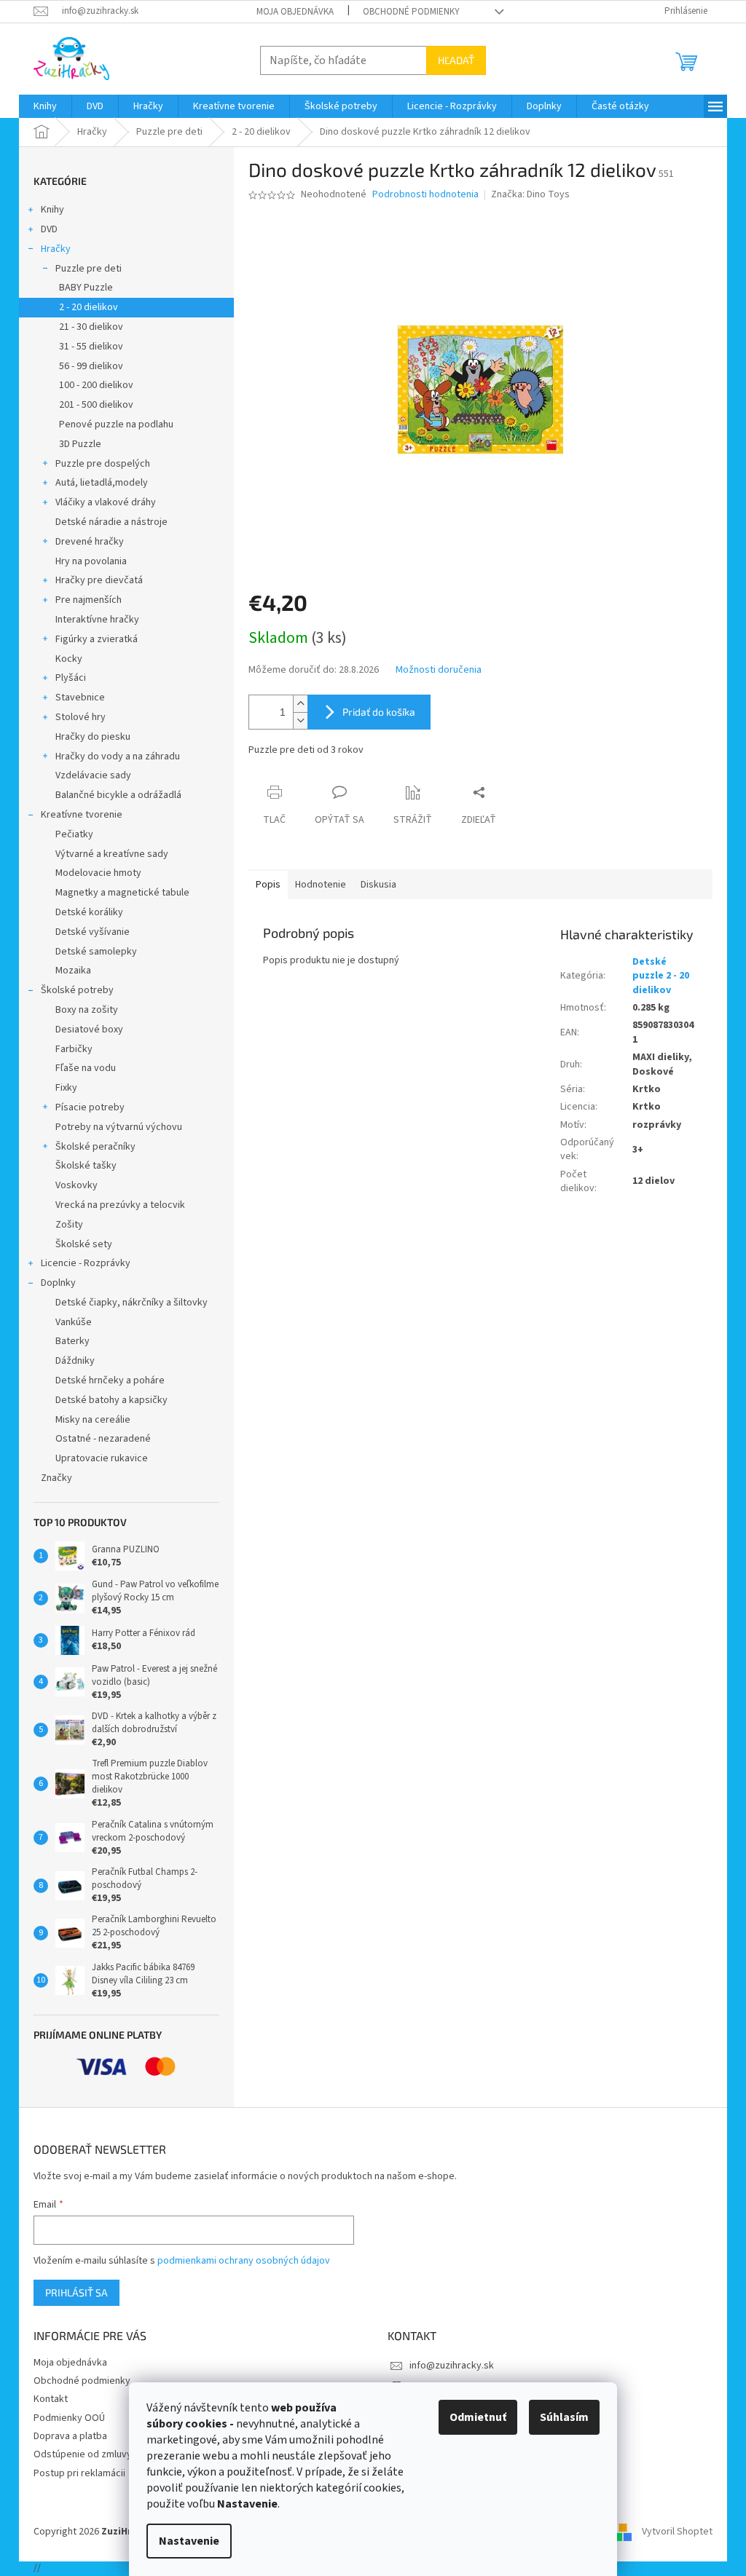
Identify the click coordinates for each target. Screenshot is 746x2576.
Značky (56, 1478)
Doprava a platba (70, 2436)
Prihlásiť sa (76, 2292)
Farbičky (74, 1049)
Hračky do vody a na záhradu (118, 756)
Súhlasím (564, 2417)
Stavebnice (80, 698)
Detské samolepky (96, 952)
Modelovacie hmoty (98, 873)
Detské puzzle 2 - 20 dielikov (661, 976)
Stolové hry (81, 717)
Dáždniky (75, 1361)
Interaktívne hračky (97, 620)
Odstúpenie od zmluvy (83, 2454)
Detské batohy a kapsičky (111, 1400)
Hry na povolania (91, 561)
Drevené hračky (90, 542)
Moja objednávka (295, 12)
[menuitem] (45, 106)
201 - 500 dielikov (96, 405)
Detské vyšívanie (93, 932)
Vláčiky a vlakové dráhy (106, 502)
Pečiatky (74, 834)
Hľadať (456, 60)
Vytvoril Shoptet (677, 2532)
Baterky (72, 1341)
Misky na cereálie (93, 1420)
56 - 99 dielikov (91, 366)
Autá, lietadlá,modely (102, 483)
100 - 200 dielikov (96, 385)
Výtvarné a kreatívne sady (112, 854)
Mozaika (73, 971)
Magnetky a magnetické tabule (122, 893)
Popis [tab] (268, 885)
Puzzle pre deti (89, 269)
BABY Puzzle (86, 288)
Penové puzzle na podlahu (116, 424)
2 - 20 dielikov (89, 307)
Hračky (56, 249)
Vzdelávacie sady (93, 775)
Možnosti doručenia (439, 670)
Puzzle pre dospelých (103, 464)
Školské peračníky (95, 1147)
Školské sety (84, 1244)
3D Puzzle (80, 444)
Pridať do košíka (379, 712)
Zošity (69, 1225)
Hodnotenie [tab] (321, 885)
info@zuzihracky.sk (452, 2366)
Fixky (66, 1088)
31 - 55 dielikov (91, 347)
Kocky (69, 659)
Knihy (52, 210)
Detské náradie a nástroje (111, 522)
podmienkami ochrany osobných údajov (244, 2261)
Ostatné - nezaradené (103, 1439)
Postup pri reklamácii (79, 2473)
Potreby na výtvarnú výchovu (119, 1127)
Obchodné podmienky (411, 12)
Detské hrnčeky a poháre (110, 1380)
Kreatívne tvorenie (82, 815)
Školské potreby (77, 990)
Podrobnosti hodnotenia (425, 195)
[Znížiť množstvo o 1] (300, 720)
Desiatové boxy (89, 1030)
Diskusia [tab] (378, 885)
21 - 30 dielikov (91, 327)
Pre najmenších (89, 600)
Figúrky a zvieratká (97, 639)
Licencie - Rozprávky (86, 1263)
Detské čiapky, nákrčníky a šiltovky (131, 1303)
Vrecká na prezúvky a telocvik (120, 1205)
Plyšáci (71, 678)
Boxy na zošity (87, 1010)
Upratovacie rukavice (102, 1458)
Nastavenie (189, 2541)
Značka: (530, 194)
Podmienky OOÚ (69, 2418)
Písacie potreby (90, 1107)
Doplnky (58, 1283)
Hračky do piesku (93, 737)
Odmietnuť (478, 2417)
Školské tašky (86, 1166)
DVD (49, 229)
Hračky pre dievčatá (99, 580)
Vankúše (74, 1322)
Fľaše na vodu (86, 1068)
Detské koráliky (89, 912)
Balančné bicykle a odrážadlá (118, 795)
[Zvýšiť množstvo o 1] (300, 704)
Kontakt (51, 2399)
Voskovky (76, 1185)
